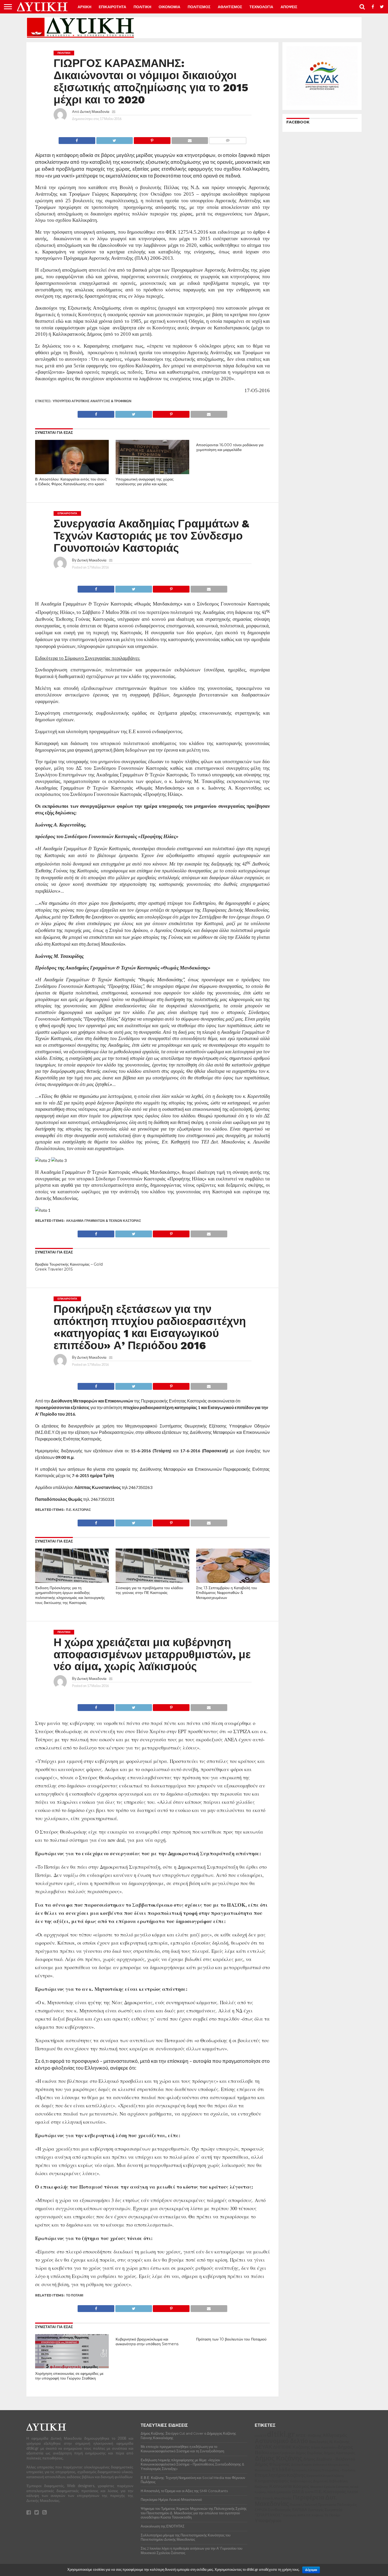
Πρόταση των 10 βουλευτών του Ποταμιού (231, 2339)
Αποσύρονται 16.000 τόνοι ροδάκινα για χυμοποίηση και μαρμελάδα (230, 447)
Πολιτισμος (199, 7)
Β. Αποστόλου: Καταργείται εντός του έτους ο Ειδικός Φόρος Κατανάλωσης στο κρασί (71, 482)
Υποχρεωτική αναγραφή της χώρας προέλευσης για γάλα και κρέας (145, 482)
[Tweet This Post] (115, 139)
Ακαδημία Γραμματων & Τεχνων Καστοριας (103, 1221)
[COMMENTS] (228, 139)
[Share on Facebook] (77, 139)
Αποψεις (289, 7)
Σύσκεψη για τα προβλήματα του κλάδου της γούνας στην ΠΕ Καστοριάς (149, 1590)
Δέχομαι (311, 2570)
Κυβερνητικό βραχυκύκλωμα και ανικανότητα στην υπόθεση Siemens (147, 2342)
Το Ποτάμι (75, 2295)
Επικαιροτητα (112, 7)
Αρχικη (84, 7)
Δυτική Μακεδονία (95, 111)
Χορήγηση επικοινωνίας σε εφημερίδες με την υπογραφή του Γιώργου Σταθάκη (69, 2376)
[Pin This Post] (152, 139)
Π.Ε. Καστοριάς (78, 1510)
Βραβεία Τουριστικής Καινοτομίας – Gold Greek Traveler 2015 (69, 1267)
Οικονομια (169, 7)
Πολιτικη (142, 7)
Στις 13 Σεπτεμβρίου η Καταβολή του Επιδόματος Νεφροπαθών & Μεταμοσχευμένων (227, 1593)
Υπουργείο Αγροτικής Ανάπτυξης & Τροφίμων (92, 401)
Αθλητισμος (230, 7)
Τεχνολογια (261, 7)
